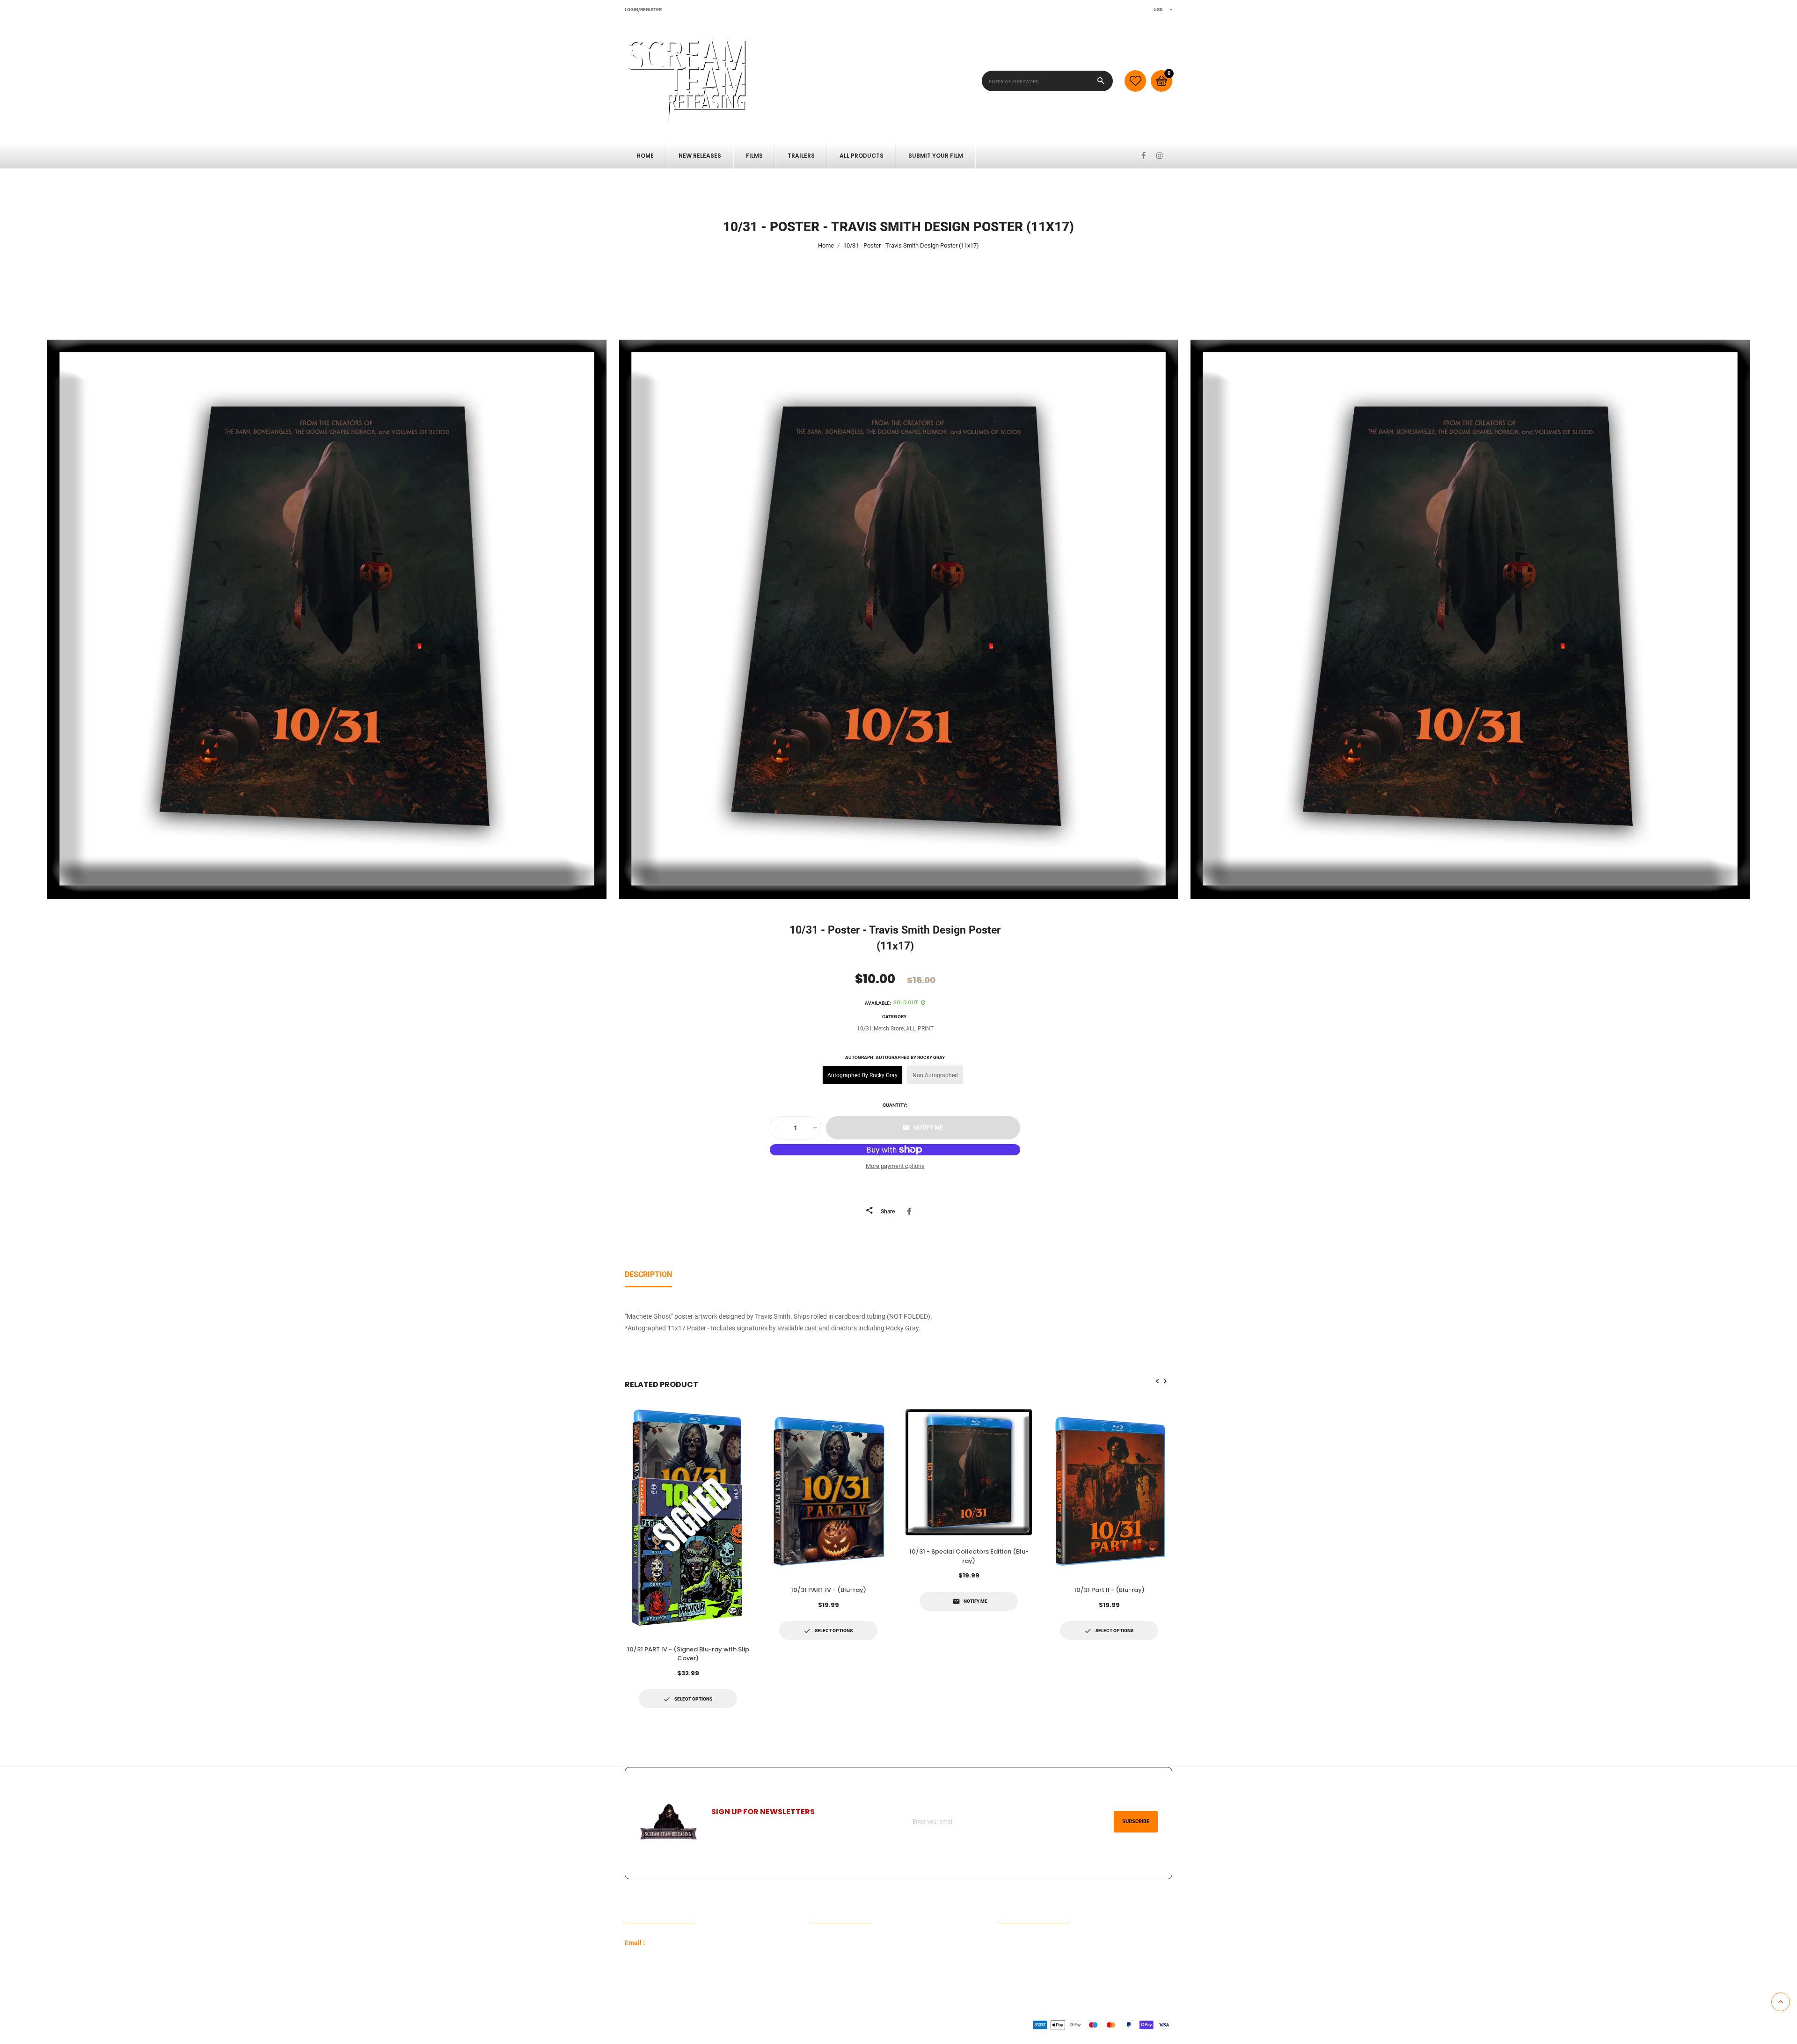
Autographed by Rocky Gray (862, 1075)
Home (645, 156)
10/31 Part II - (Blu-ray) (1109, 1590)
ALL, (911, 1029)
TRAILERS (801, 156)
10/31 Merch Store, (881, 1029)
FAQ (818, 1943)
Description (648, 1274)
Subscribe (1136, 1821)
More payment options (895, 1166)
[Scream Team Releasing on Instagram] (1160, 156)
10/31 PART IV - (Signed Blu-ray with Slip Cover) (688, 1654)
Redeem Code (1019, 1943)
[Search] (1101, 81)
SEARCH (824, 1958)
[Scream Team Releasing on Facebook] (1143, 156)
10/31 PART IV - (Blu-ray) (829, 1590)
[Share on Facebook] (911, 1211)
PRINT (926, 1029)
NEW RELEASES (700, 156)
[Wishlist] (1135, 81)
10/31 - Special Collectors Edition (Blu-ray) (969, 1556)
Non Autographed (935, 1075)
